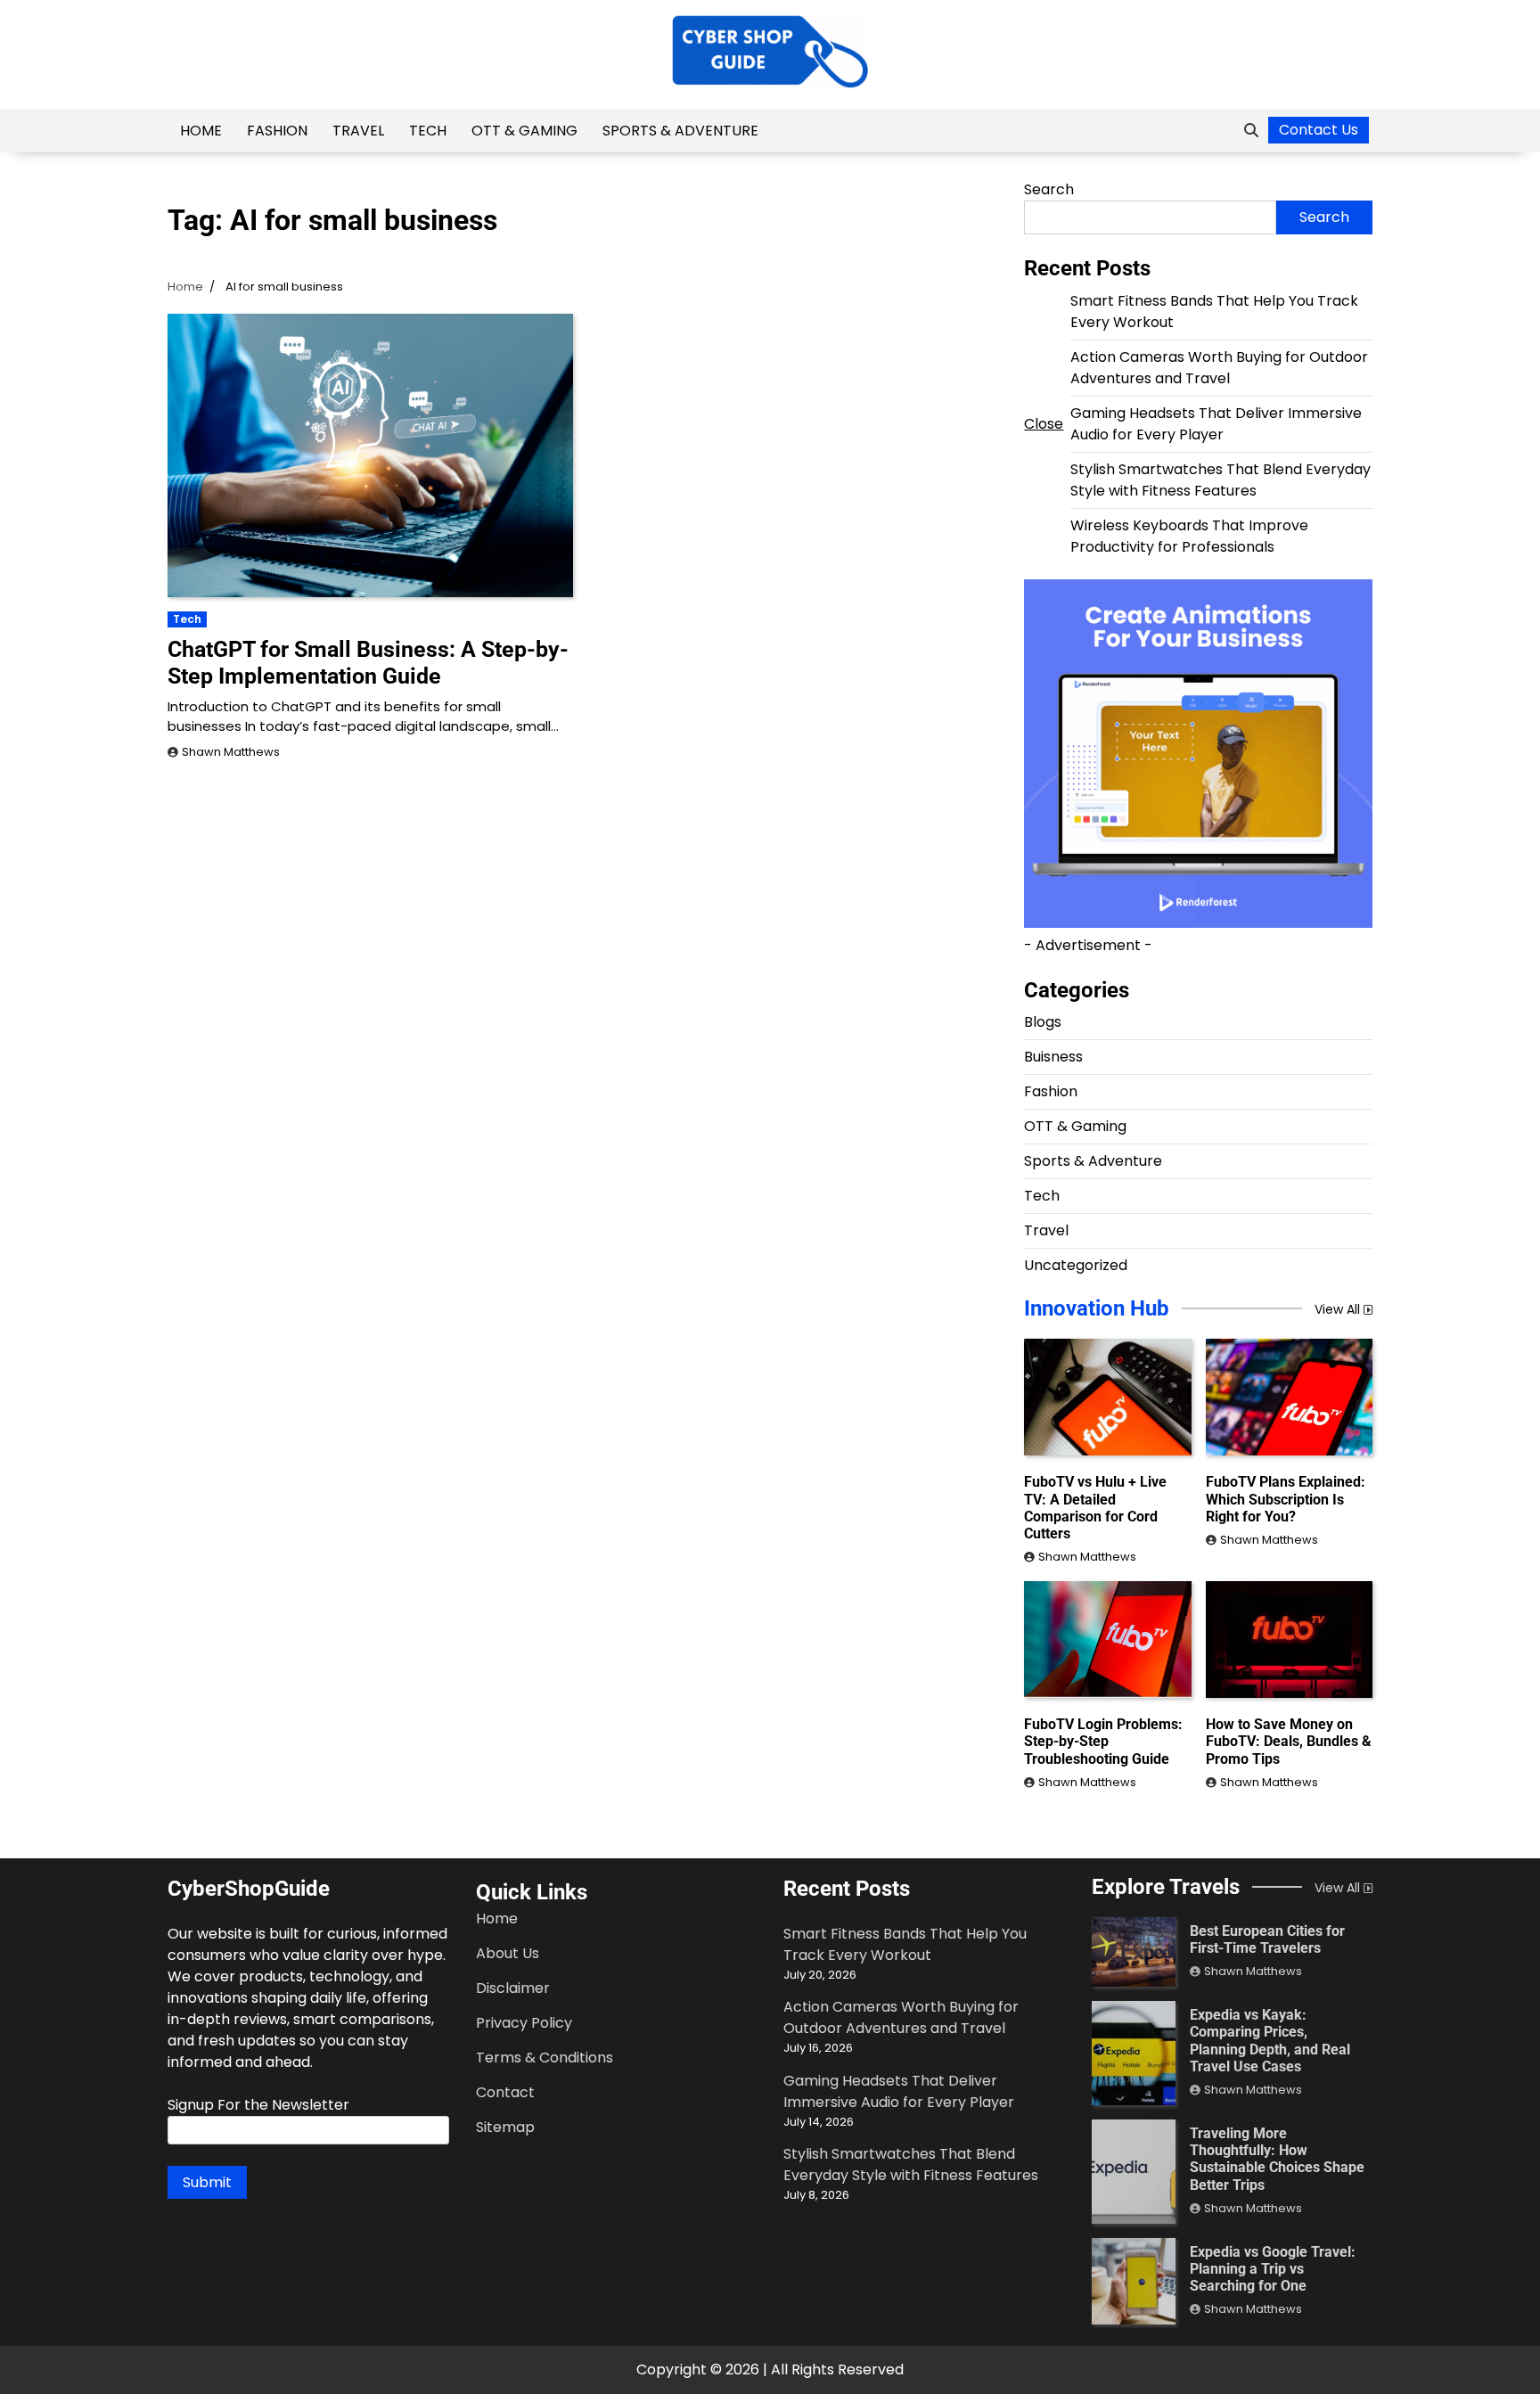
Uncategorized (1076, 1265)
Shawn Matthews (231, 752)
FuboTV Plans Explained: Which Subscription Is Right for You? (1286, 1499)
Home (201, 131)
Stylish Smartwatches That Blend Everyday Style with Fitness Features (1221, 480)
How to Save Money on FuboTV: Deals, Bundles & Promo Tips (1289, 1741)
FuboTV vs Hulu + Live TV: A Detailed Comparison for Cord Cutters (1095, 1508)
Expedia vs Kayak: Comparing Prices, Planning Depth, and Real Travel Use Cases (1270, 2041)
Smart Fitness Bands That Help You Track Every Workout (905, 1944)
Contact (505, 2092)
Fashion (277, 131)
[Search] (1251, 130)
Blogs (1043, 1022)
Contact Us (1319, 130)
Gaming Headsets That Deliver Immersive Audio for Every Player (1216, 424)
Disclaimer (513, 1988)
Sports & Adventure (680, 131)
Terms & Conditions (545, 2058)
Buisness (1053, 1057)
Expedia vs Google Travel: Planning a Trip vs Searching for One (1273, 2269)
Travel (358, 131)
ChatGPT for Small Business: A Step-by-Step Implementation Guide (368, 663)
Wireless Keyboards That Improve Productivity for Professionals (1189, 536)
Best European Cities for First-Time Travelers (1267, 1939)
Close (1044, 424)
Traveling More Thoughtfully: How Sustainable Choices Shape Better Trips (1277, 2159)
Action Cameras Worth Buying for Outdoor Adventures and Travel (1219, 368)
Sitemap (505, 2127)
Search (1049, 189)
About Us (508, 1953)
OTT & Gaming (524, 131)
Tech (428, 131)
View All (1337, 1309)
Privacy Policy (524, 2023)
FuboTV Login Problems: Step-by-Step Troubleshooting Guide (1103, 1741)
